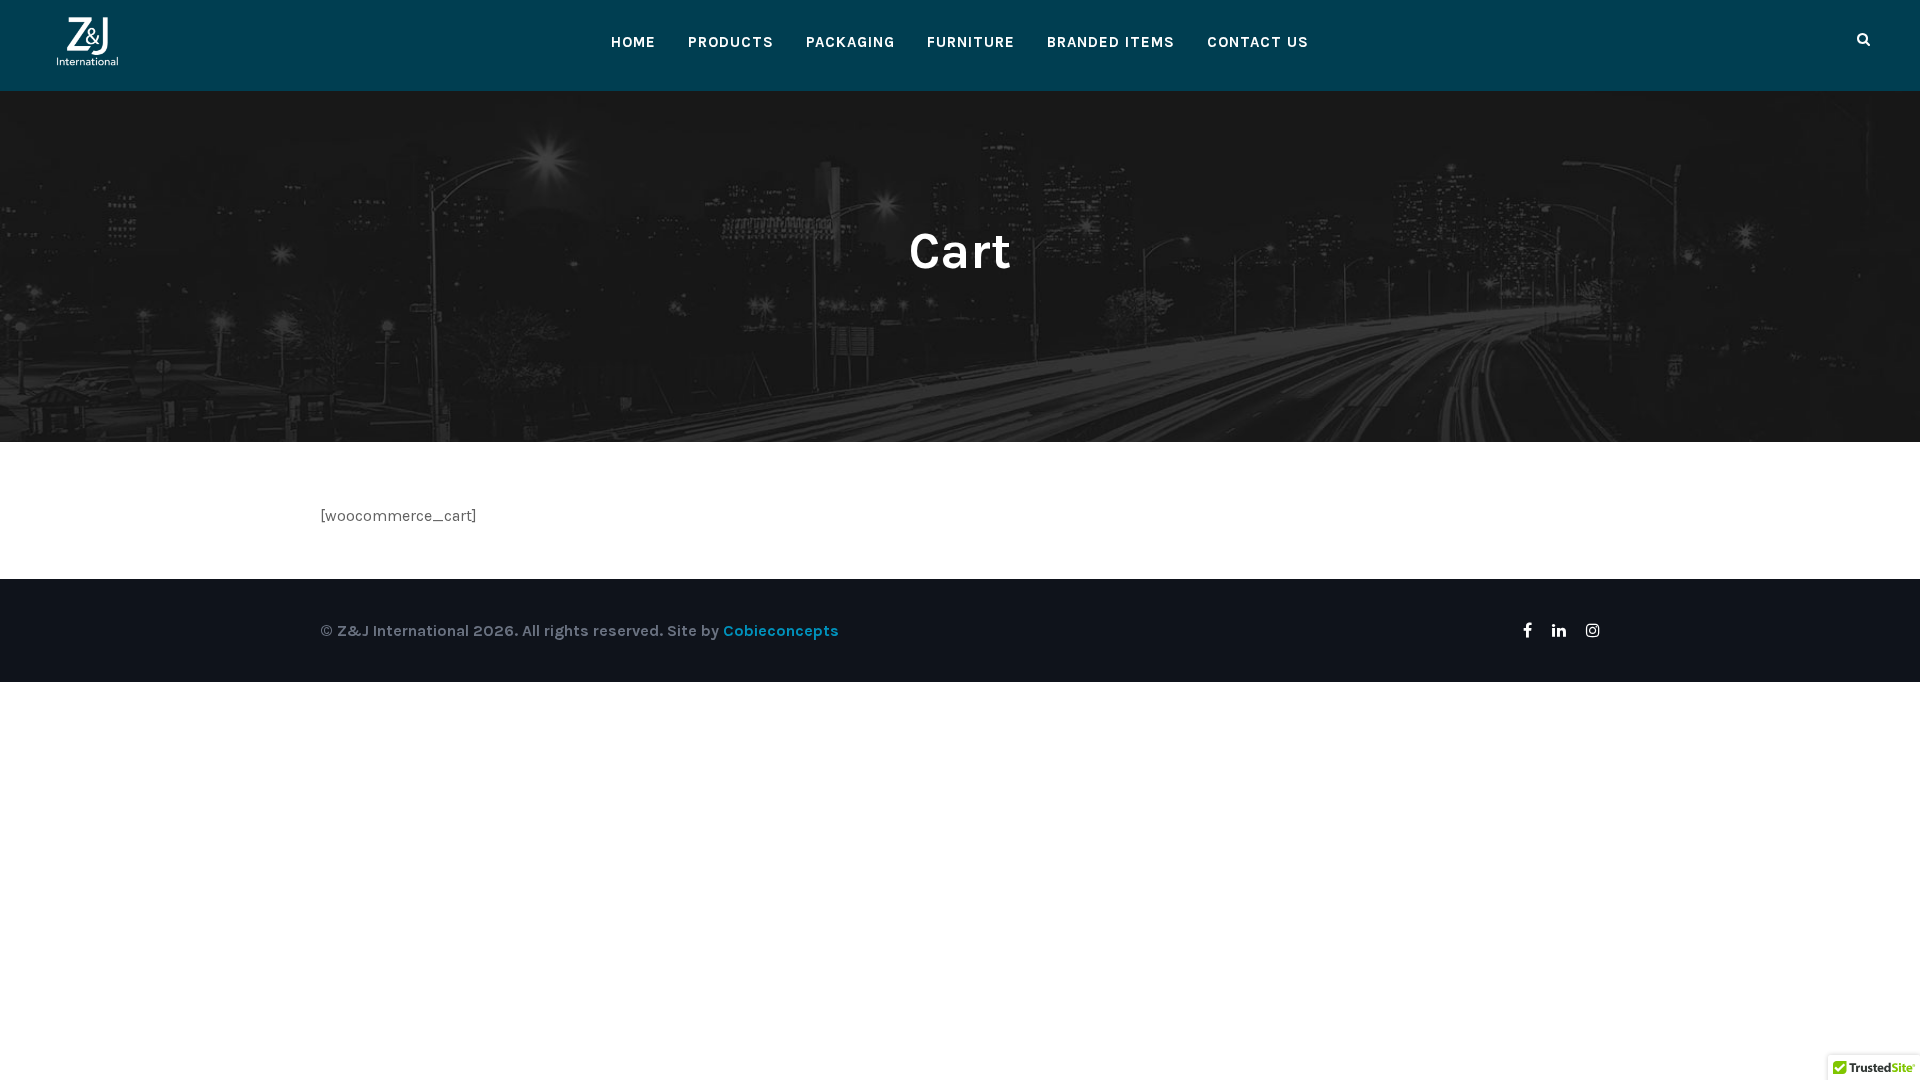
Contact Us (1258, 42)
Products (731, 42)
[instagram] (1593, 630)
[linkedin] (1559, 630)
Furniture (971, 42)
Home (633, 42)
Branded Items (1111, 42)
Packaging (850, 42)
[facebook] (1527, 630)
